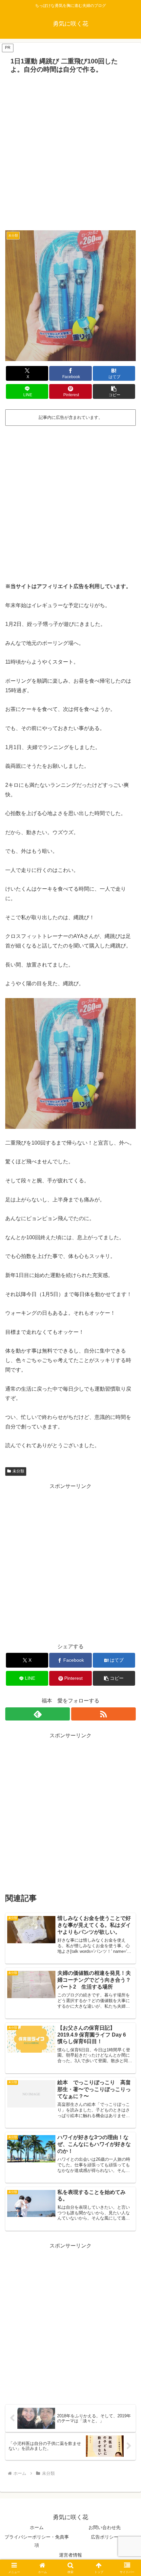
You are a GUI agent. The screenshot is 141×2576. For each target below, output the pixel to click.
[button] (114, 391)
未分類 (18, 1471)
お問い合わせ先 (105, 2527)
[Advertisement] (70, 150)
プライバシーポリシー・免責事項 (37, 2541)
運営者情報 (70, 2555)
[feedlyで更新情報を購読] (38, 1714)
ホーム (37, 2527)
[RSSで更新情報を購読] (103, 1714)
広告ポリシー (105, 2537)
